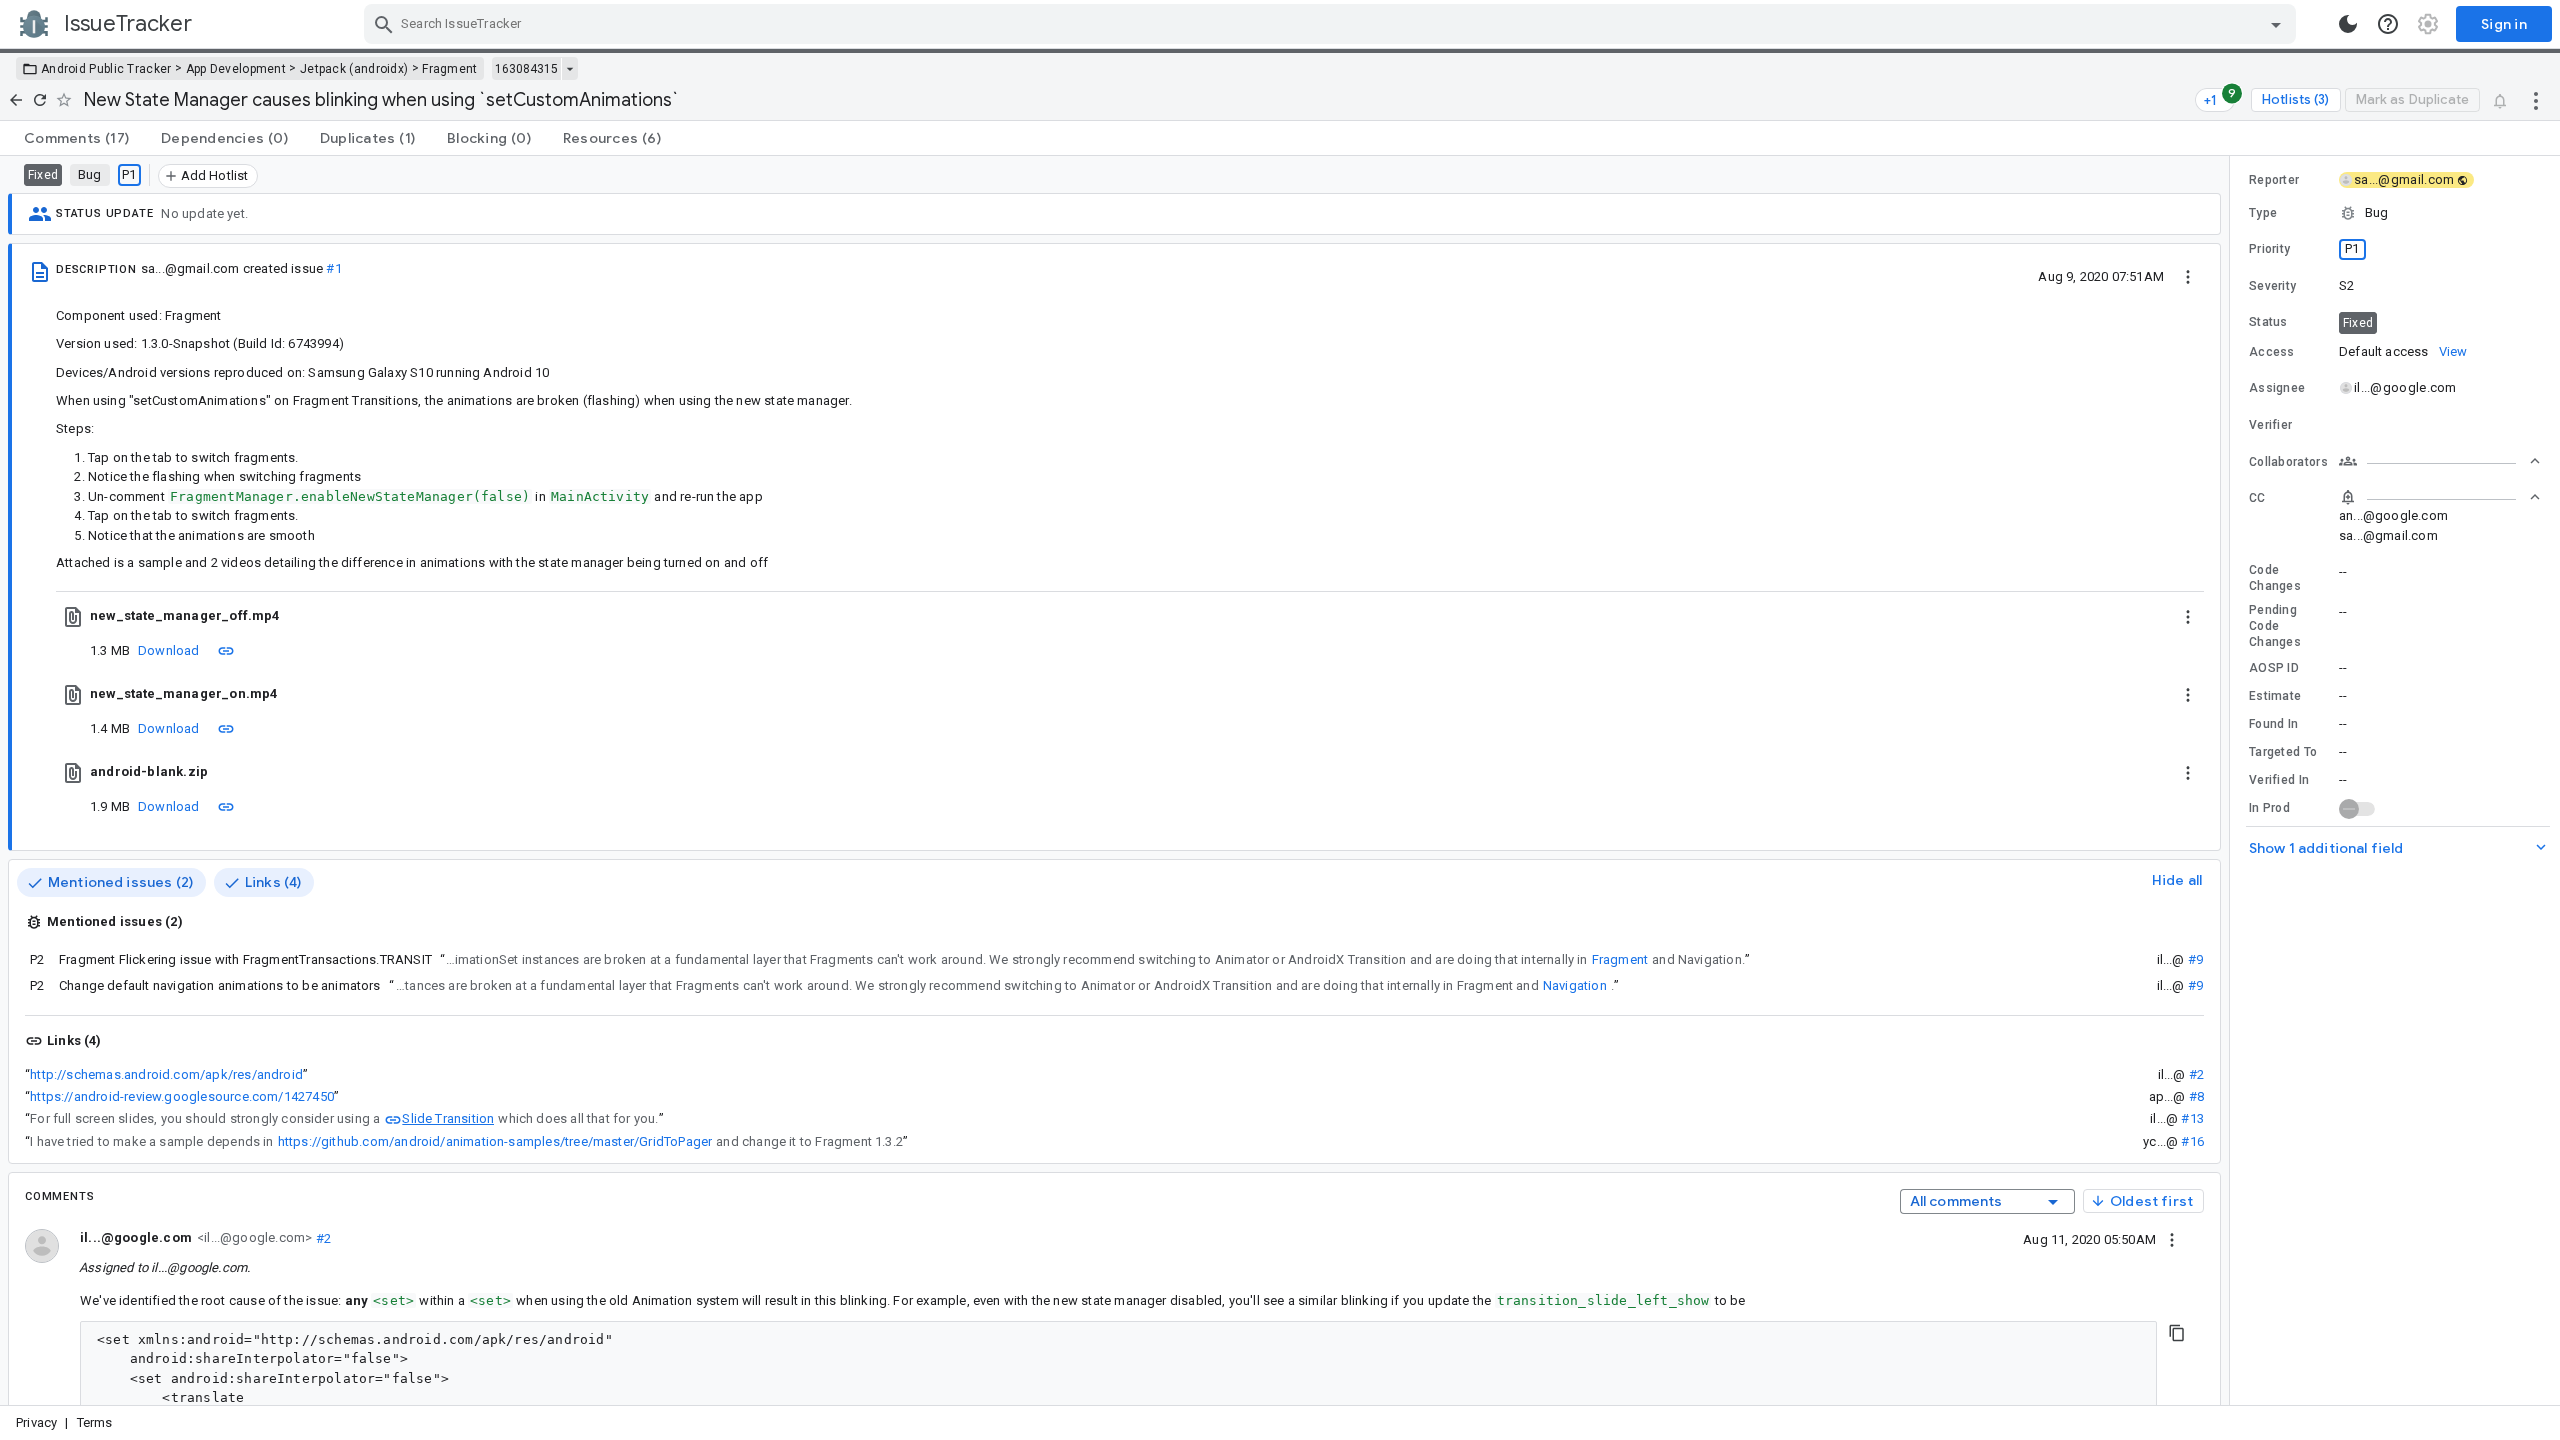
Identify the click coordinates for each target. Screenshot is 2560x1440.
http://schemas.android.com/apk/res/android (166, 1074)
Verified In (2279, 780)
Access (2272, 352)
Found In (2273, 724)
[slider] (2233, 780)
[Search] (384, 24)
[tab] (76, 138)
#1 (333, 268)
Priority (2269, 249)
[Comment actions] (2172, 1239)
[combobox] (1332, 24)
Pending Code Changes (2275, 626)
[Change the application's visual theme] (2348, 24)
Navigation (1575, 985)
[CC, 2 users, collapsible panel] (2440, 497)
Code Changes (2275, 578)
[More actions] (2536, 100)
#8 (2196, 1096)
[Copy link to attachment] (226, 650)
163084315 (526, 69)
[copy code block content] (2177, 1333)
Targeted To (2283, 752)
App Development (236, 69)
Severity (2272, 286)
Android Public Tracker (106, 69)
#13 (2192, 1118)
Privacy (36, 1422)
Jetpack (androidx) (354, 69)
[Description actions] (2188, 276)
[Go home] (16, 100)
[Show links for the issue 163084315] (569, 69)
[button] (2395, 213)
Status (2268, 322)
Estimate (2275, 696)
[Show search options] (2276, 24)
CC (2257, 498)
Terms (95, 1422)
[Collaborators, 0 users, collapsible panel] (2440, 461)
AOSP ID (2274, 668)
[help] (2388, 24)
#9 (2195, 959)
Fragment (449, 69)
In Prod (2269, 808)
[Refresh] (40, 100)
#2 (2196, 1074)
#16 (2192, 1141)
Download (169, 650)
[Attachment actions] (2188, 616)
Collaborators (2288, 462)
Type (2263, 213)
